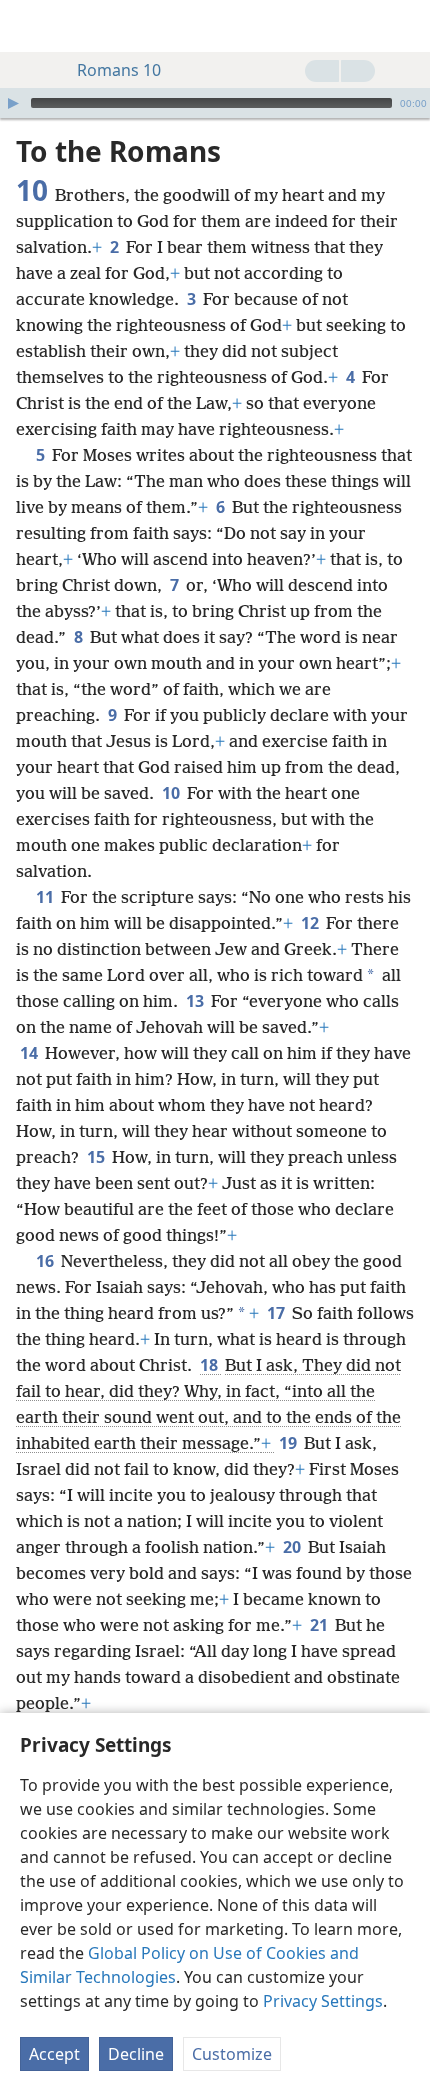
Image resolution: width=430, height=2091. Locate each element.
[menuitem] (30, 26)
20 (293, 1547)
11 (46, 897)
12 (311, 923)
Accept (54, 2054)
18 (210, 1365)
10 (172, 793)
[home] (30, 26)
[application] (215, 103)
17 (277, 1313)
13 (196, 1001)
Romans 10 (119, 70)
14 (30, 1053)
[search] (405, 26)
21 (320, 1625)
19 (289, 1443)
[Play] (13, 103)
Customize (232, 2054)
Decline (136, 2054)
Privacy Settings (323, 2001)
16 (46, 1261)
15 (97, 1157)
